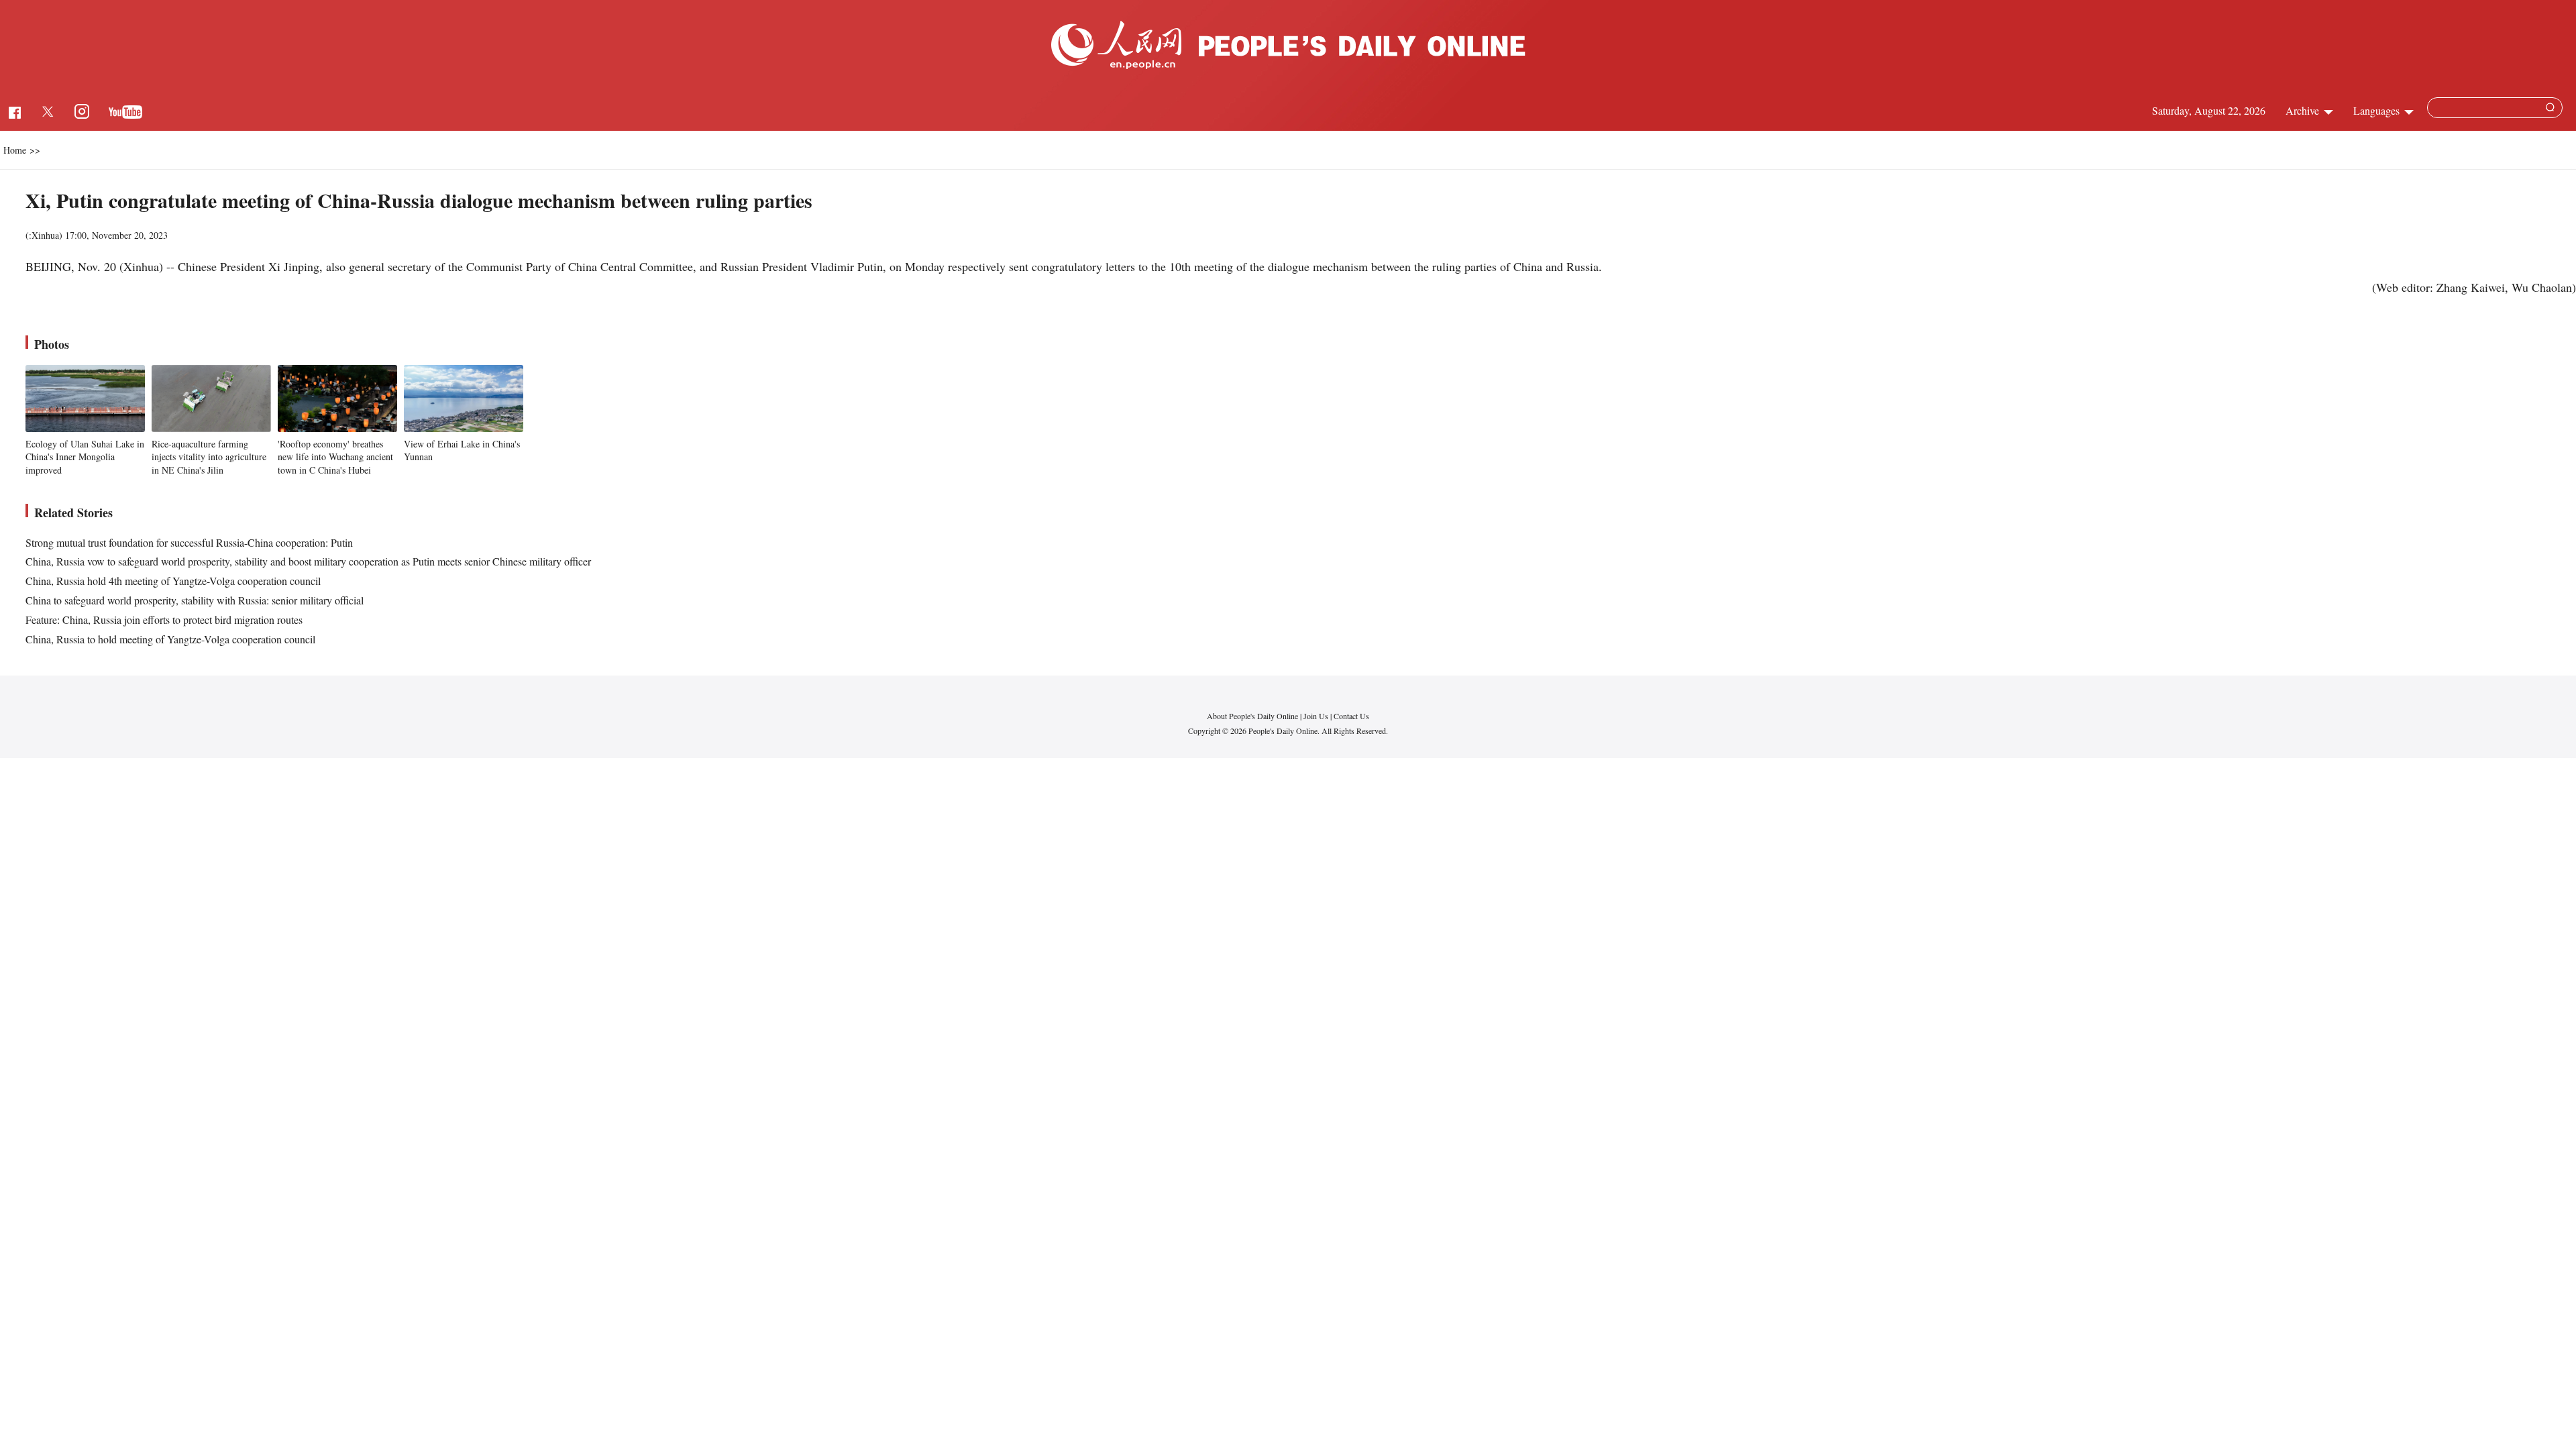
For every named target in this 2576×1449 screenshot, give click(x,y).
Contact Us (1351, 716)
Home (15, 150)
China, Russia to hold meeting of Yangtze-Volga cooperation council (170, 639)
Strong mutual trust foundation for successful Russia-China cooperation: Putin (189, 542)
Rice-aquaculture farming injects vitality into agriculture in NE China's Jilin (209, 457)
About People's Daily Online (1252, 716)
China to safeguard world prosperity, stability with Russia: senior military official (195, 600)
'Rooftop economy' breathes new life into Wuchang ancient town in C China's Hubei (335, 457)
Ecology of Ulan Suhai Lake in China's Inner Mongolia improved (85, 457)
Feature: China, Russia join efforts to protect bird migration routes (164, 620)
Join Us (1317, 716)
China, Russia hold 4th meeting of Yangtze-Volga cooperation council (173, 581)
